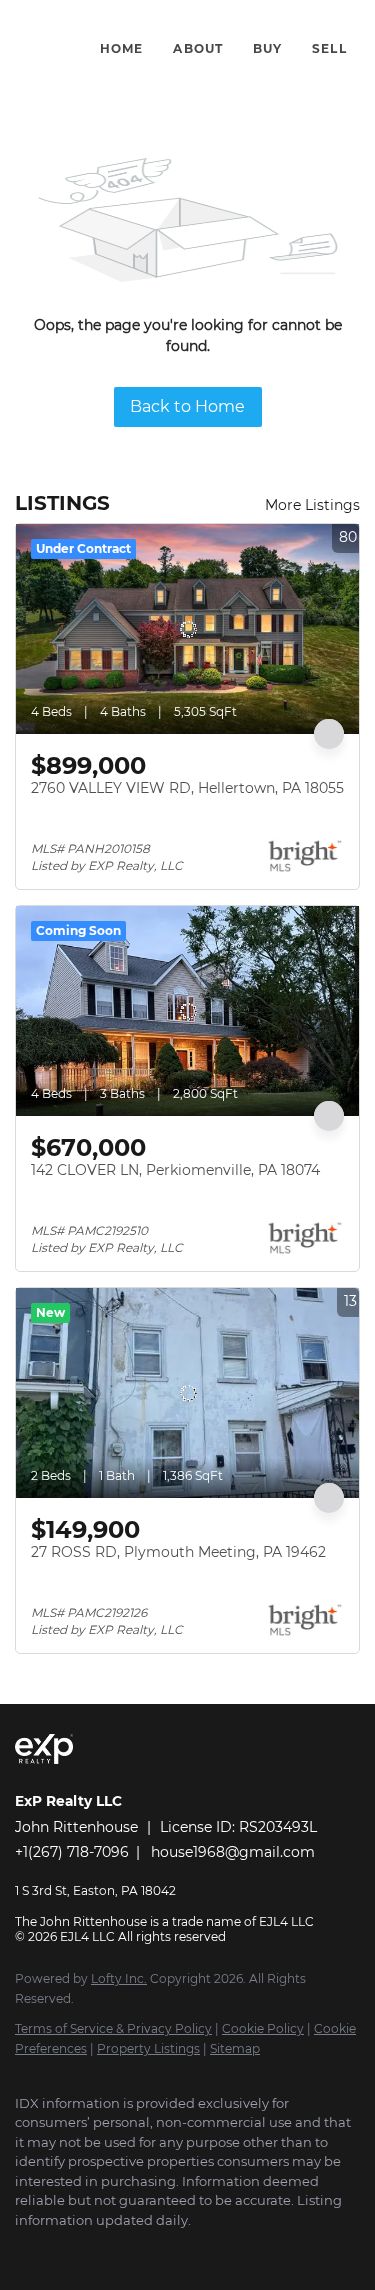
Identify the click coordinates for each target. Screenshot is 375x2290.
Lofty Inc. (119, 1978)
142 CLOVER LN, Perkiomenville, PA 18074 (175, 1170)
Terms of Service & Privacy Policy (113, 2028)
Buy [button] (267, 48)
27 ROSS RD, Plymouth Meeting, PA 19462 (178, 1552)
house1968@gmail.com (233, 1852)
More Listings (312, 505)
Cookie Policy (263, 2028)
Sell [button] (329, 48)
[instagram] (65, 2250)
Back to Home (187, 406)
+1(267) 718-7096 (72, 1852)
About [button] (198, 48)
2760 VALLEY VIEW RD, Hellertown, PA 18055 (187, 788)
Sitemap (235, 2048)
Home (121, 48)
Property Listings (148, 2048)
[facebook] (25, 2250)
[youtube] (105, 2250)
